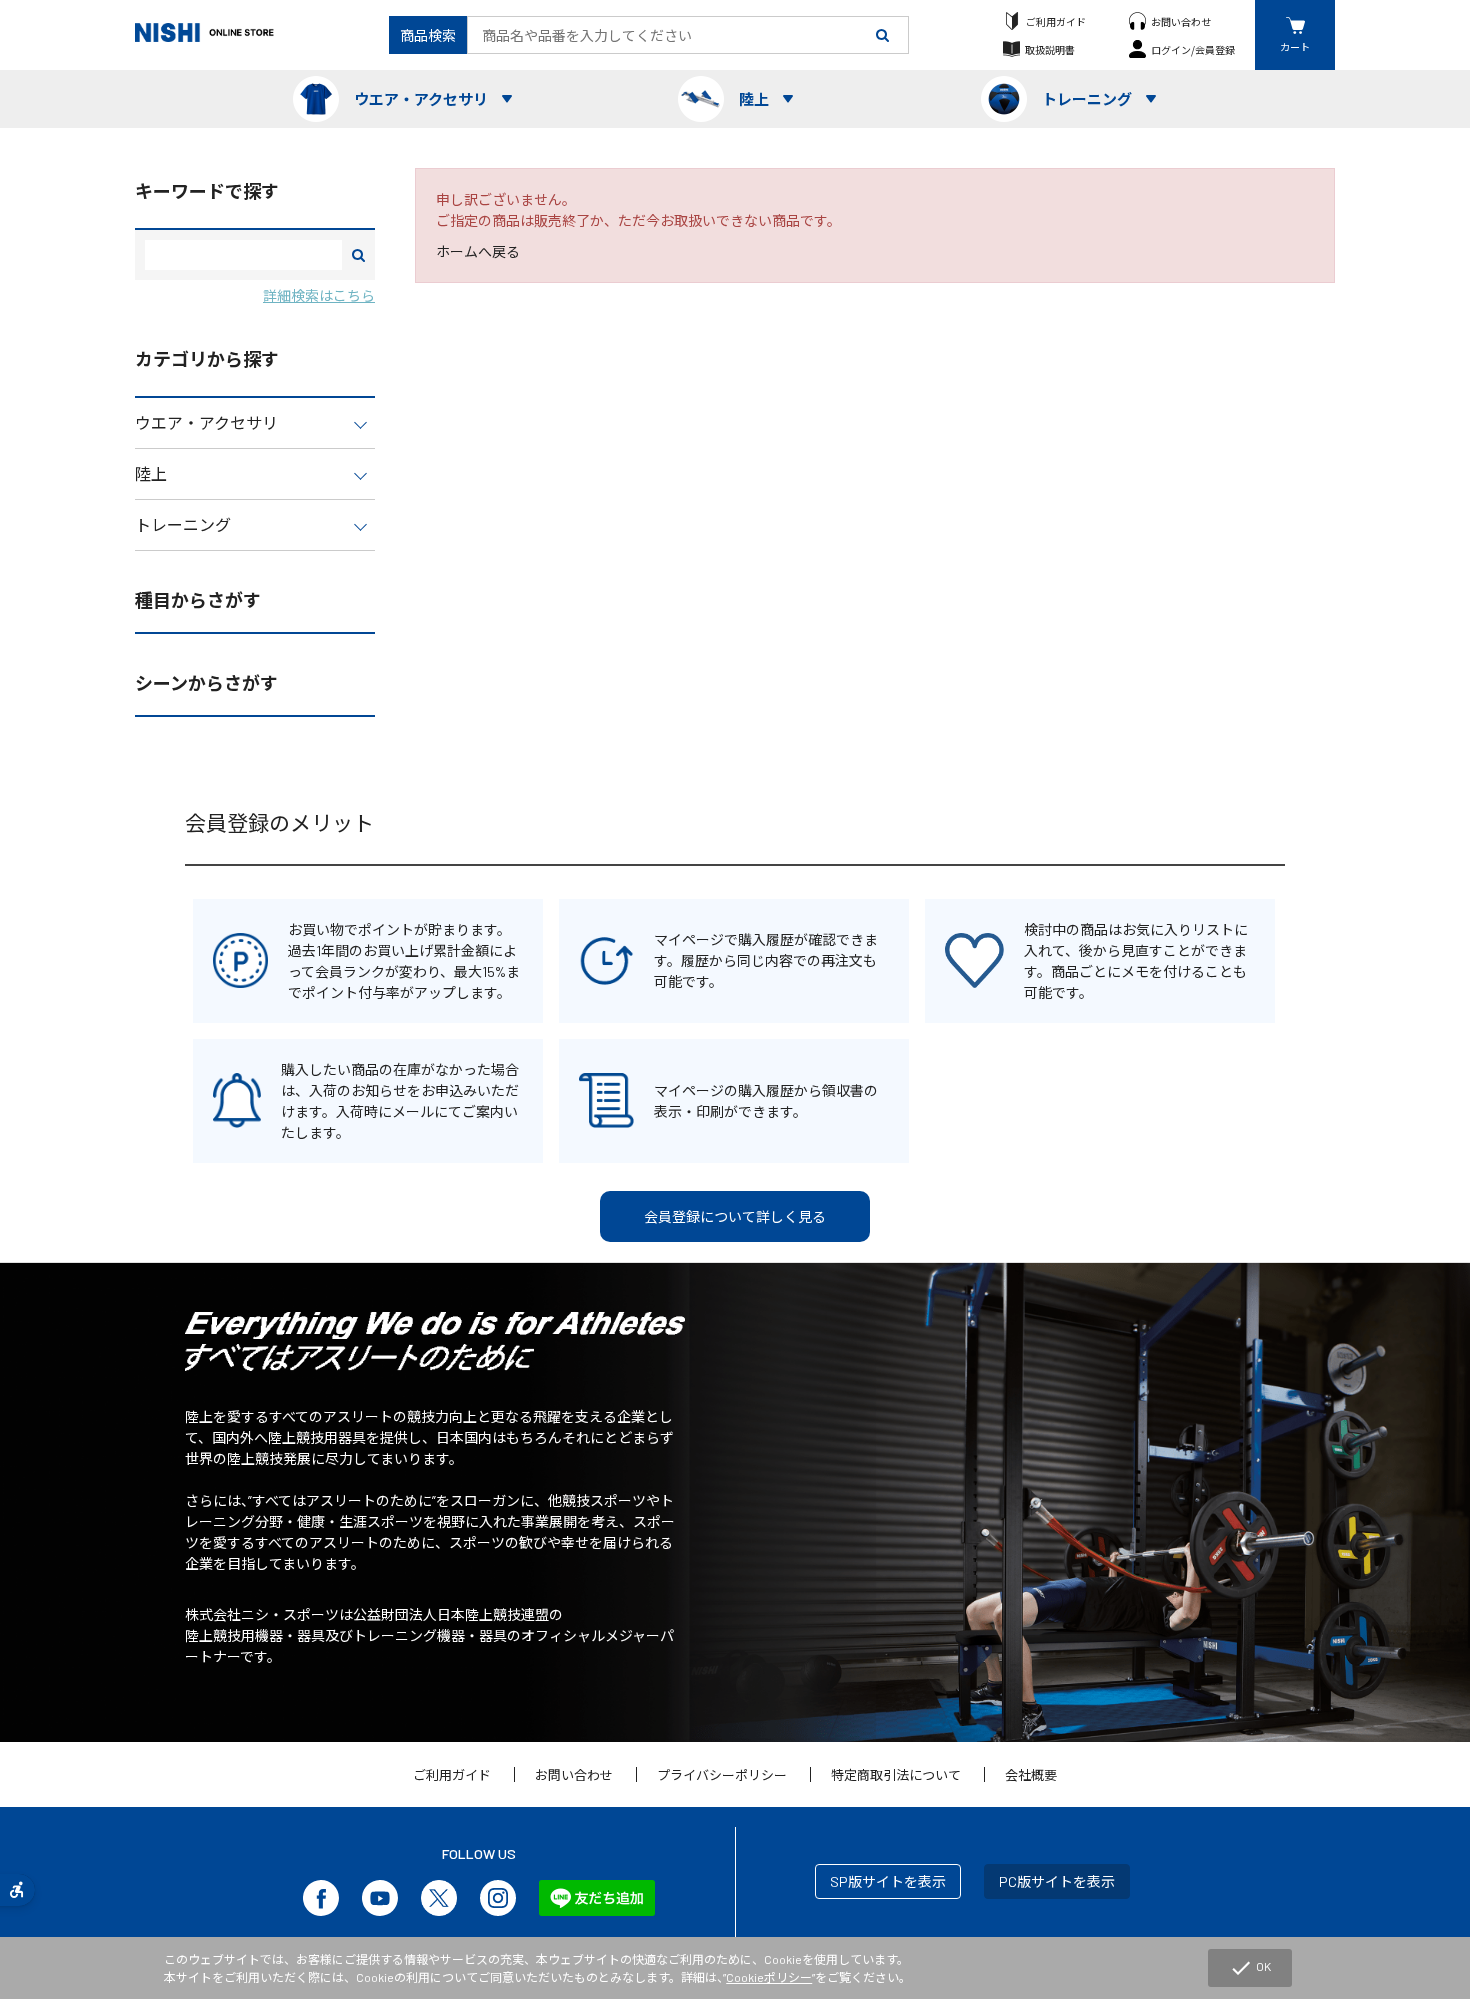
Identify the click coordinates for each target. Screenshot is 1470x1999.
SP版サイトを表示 (888, 1881)
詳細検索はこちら (319, 295)
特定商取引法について (896, 1775)
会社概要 (1031, 1775)
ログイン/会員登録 (1193, 49)
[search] (883, 35)
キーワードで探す (207, 191)
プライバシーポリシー (722, 1775)
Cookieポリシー (769, 1977)
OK (1250, 1968)
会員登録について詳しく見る (735, 1216)
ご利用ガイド (1056, 21)
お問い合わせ (1181, 21)
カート (1295, 46)
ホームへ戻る (478, 251)
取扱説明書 (1050, 49)
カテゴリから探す (207, 359)
